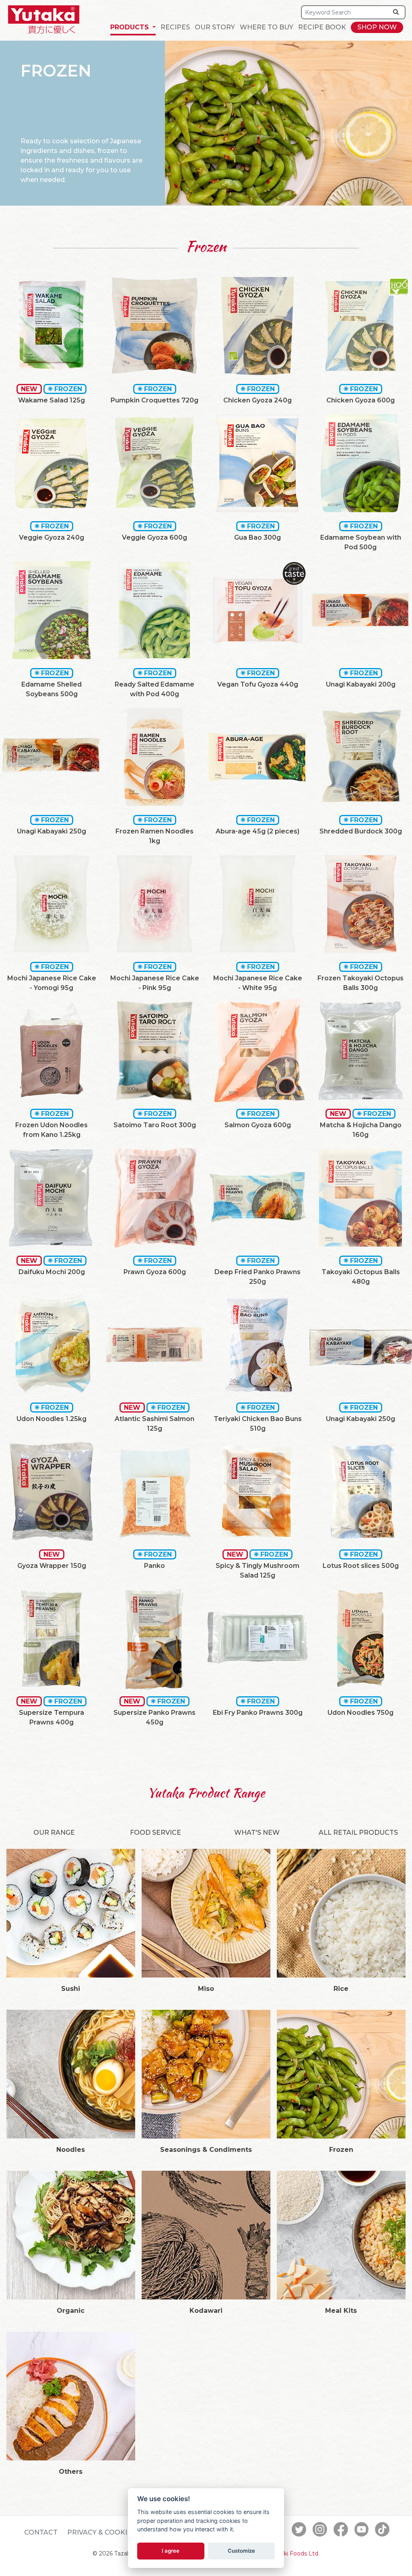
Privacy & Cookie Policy (113, 2532)
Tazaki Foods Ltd (295, 2553)
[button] (133, 27)
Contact (41, 2532)
